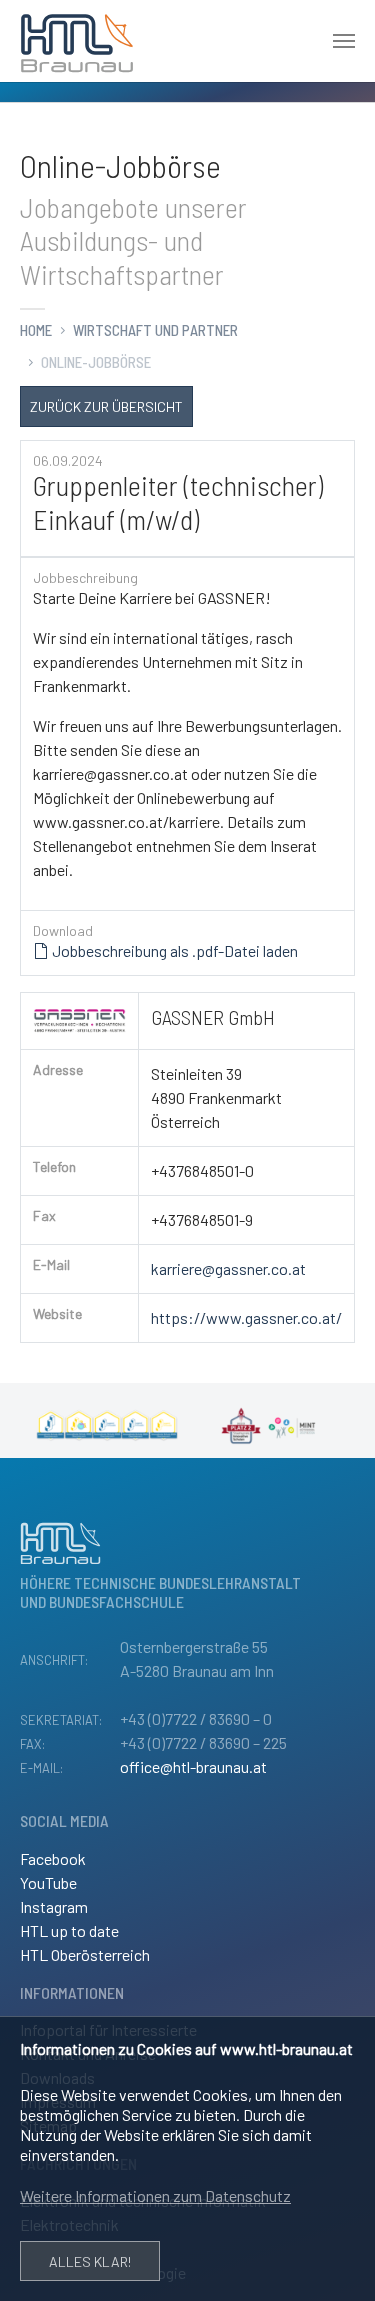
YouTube (48, 1882)
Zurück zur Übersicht (106, 405)
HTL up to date (69, 1930)
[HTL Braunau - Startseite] (77, 41)
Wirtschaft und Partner (155, 330)
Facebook (53, 1858)
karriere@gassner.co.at (228, 1268)
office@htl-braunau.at (193, 1766)
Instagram (54, 1906)
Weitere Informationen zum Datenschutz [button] (155, 2195)
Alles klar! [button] (90, 2261)
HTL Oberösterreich (85, 1954)
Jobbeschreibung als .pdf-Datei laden (173, 950)
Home (36, 330)
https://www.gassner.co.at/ (246, 1317)
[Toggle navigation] (344, 41)
